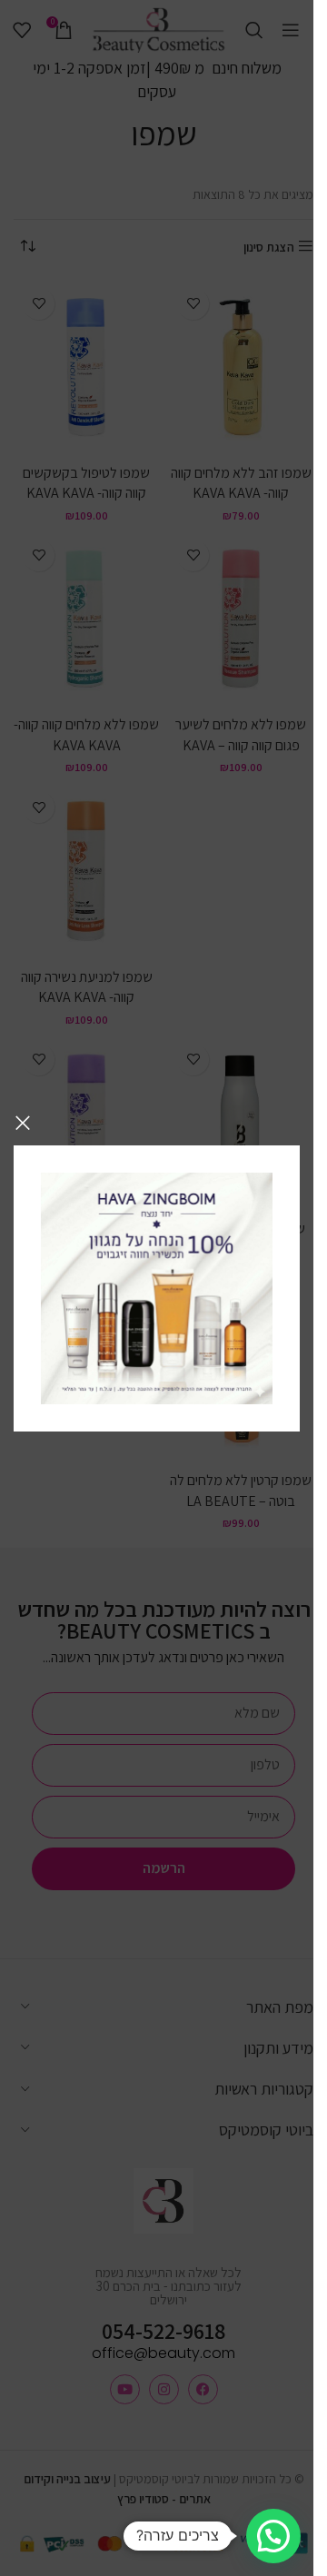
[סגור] (23, 1123)
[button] (273, 2536)
